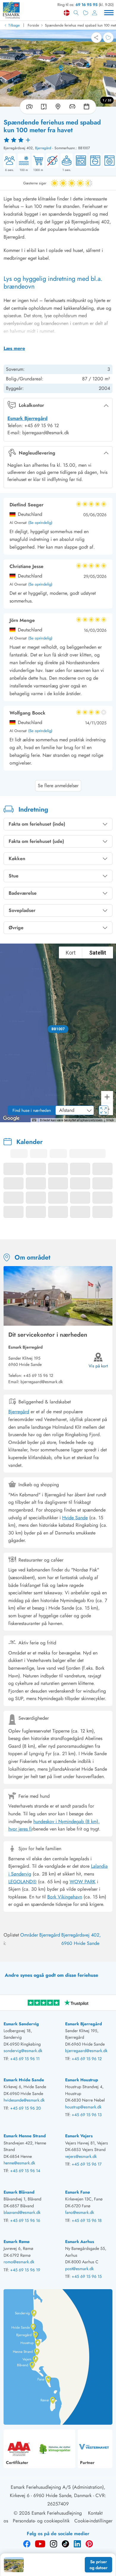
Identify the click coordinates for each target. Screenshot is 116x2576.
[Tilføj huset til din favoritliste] (108, 38)
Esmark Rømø (17, 2242)
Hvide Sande (75, 1518)
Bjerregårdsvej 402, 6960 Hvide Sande (81, 1939)
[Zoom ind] (107, 1097)
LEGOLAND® (22, 1882)
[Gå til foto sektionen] (28, 107)
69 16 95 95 (87, 5)
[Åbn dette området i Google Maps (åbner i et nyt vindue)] (11, 1118)
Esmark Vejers (79, 2136)
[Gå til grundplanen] (44, 107)
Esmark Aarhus (80, 2242)
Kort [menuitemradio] (71, 953)
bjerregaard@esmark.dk (86, 2051)
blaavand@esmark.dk (22, 2212)
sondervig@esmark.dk (23, 2051)
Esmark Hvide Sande (24, 2080)
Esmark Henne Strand (25, 2136)
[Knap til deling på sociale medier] (96, 38)
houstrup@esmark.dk (83, 2107)
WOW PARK (83, 1882)
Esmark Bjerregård (28, 418)
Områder (29, 1935)
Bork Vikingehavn (65, 1897)
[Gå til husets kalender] (88, 107)
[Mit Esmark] (95, 13)
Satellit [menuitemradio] (98, 953)
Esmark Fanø (77, 2192)
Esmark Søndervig (21, 2024)
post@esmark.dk (79, 2269)
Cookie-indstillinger (93, 2521)
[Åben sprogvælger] (67, 13)
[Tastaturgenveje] (34, 1120)
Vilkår (110, 1120)
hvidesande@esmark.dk (24, 2100)
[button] (58, 1029)
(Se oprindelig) (40, 523)
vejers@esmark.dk (81, 2156)
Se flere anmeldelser (58, 786)
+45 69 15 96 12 (38, 1375)
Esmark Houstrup (82, 2080)
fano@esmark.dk (80, 2212)
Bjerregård (43, 148)
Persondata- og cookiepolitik (41, 2521)
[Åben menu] (109, 13)
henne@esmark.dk (19, 2163)
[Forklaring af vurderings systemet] (58, 140)
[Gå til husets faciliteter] (72, 107)
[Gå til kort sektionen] (58, 107)
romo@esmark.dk (19, 2262)
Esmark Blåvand (19, 2192)
